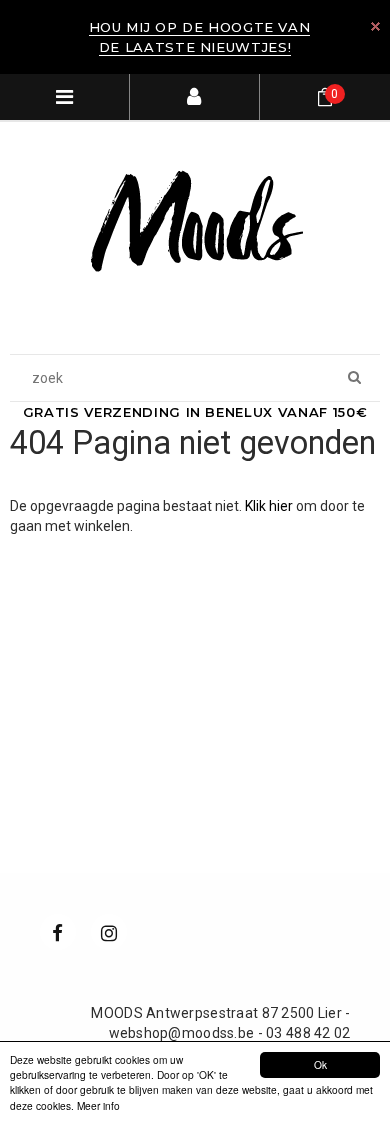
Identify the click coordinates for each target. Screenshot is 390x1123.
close (375, 26)
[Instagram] (109, 932)
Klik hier (270, 506)
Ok (320, 1064)
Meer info (98, 1105)
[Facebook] (58, 932)
